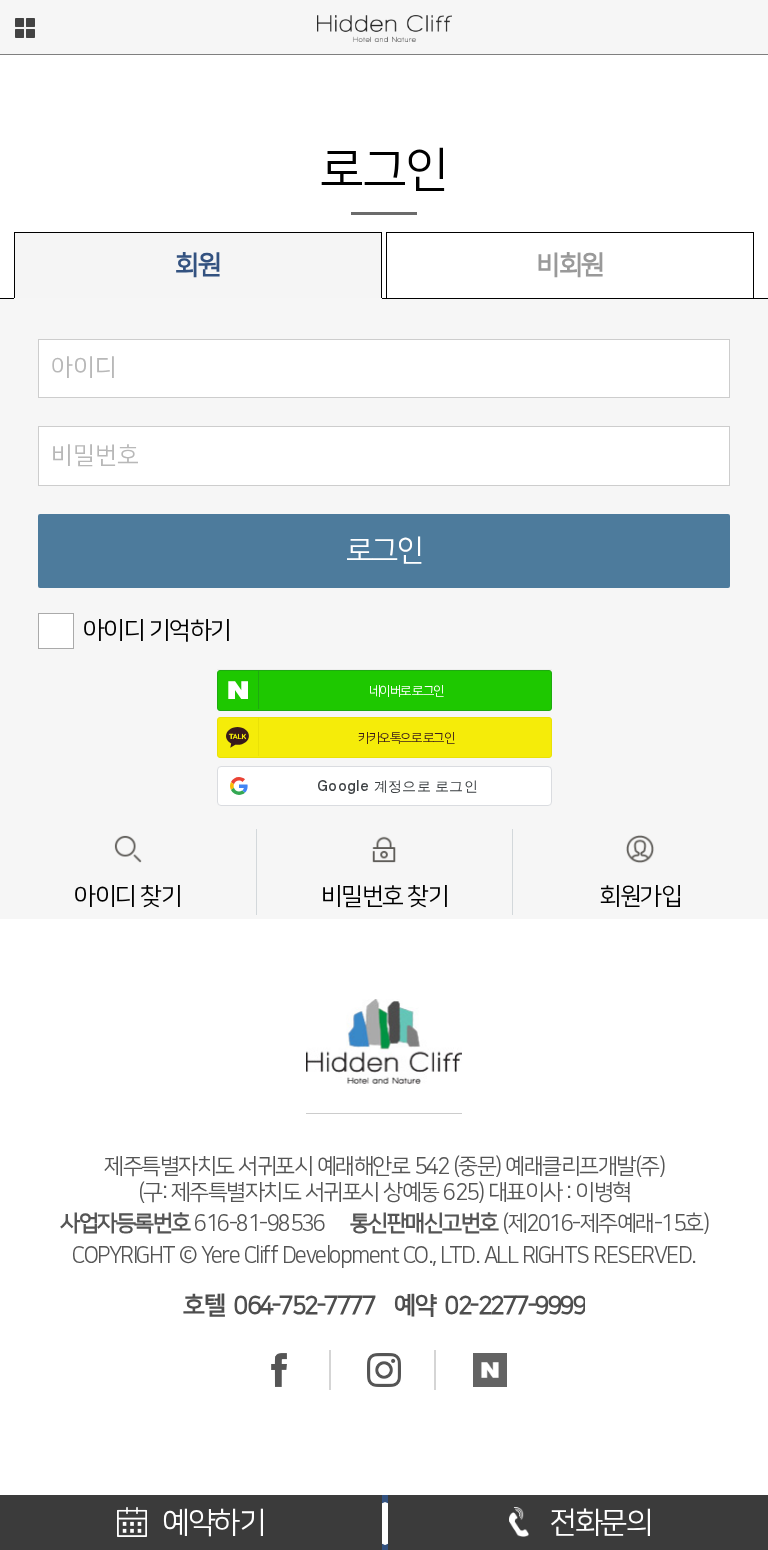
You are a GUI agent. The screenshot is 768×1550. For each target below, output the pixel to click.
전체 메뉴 (25, 27)
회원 (197, 265)
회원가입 (640, 897)
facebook (279, 1370)
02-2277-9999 (515, 1306)
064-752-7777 (304, 1306)
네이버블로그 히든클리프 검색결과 (490, 1370)
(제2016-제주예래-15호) (529, 1223)
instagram (384, 1370)
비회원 (570, 265)
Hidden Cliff (384, 28)
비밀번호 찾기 (385, 897)
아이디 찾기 (127, 897)
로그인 (384, 551)
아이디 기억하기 (157, 631)
